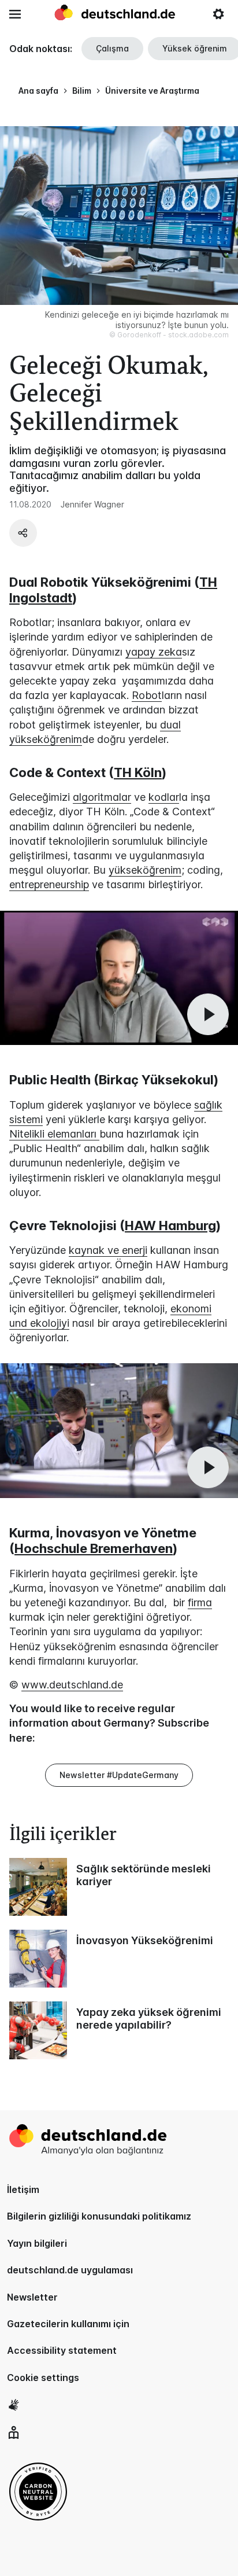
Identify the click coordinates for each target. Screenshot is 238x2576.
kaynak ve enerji (108, 1250)
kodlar (164, 797)
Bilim (82, 91)
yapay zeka (154, 652)
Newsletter (32, 2297)
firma (200, 1602)
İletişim (23, 2189)
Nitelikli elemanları (54, 1134)
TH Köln (138, 772)
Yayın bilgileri (37, 2243)
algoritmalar (102, 797)
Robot (147, 695)
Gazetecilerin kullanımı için (68, 2324)
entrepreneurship (49, 884)
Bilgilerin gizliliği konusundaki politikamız (99, 2216)
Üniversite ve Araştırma (152, 91)
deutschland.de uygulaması (70, 2270)
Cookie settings (43, 2378)
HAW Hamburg (170, 1226)
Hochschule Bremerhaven (94, 1548)
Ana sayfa (38, 91)
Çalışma (112, 48)
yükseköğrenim (145, 870)
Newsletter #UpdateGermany (119, 1775)
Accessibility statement (62, 2350)
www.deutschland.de (72, 1685)
